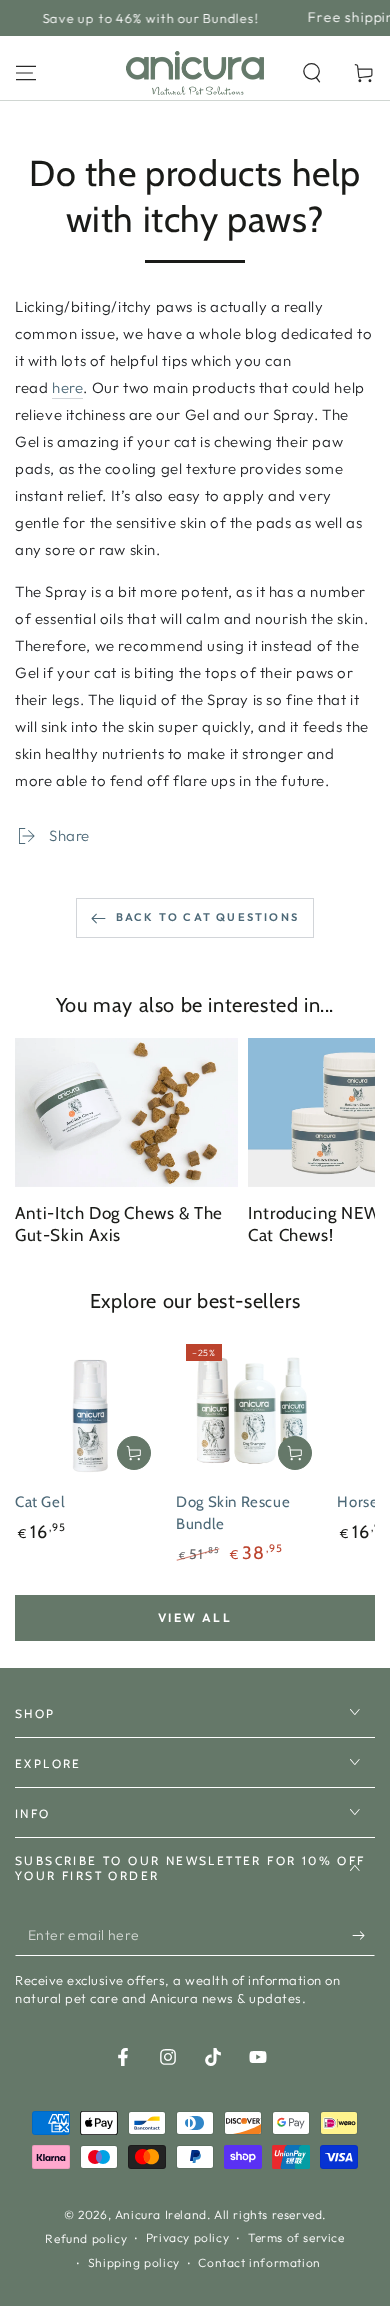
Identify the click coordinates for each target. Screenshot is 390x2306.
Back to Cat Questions (207, 917)
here (67, 387)
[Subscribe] (363, 1936)
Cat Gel (40, 1502)
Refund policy (86, 2238)
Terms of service (296, 2237)
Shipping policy (134, 2262)
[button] (312, 73)
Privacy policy (187, 2237)
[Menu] (26, 73)
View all (195, 1617)
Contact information (259, 2262)
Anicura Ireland (161, 2214)
